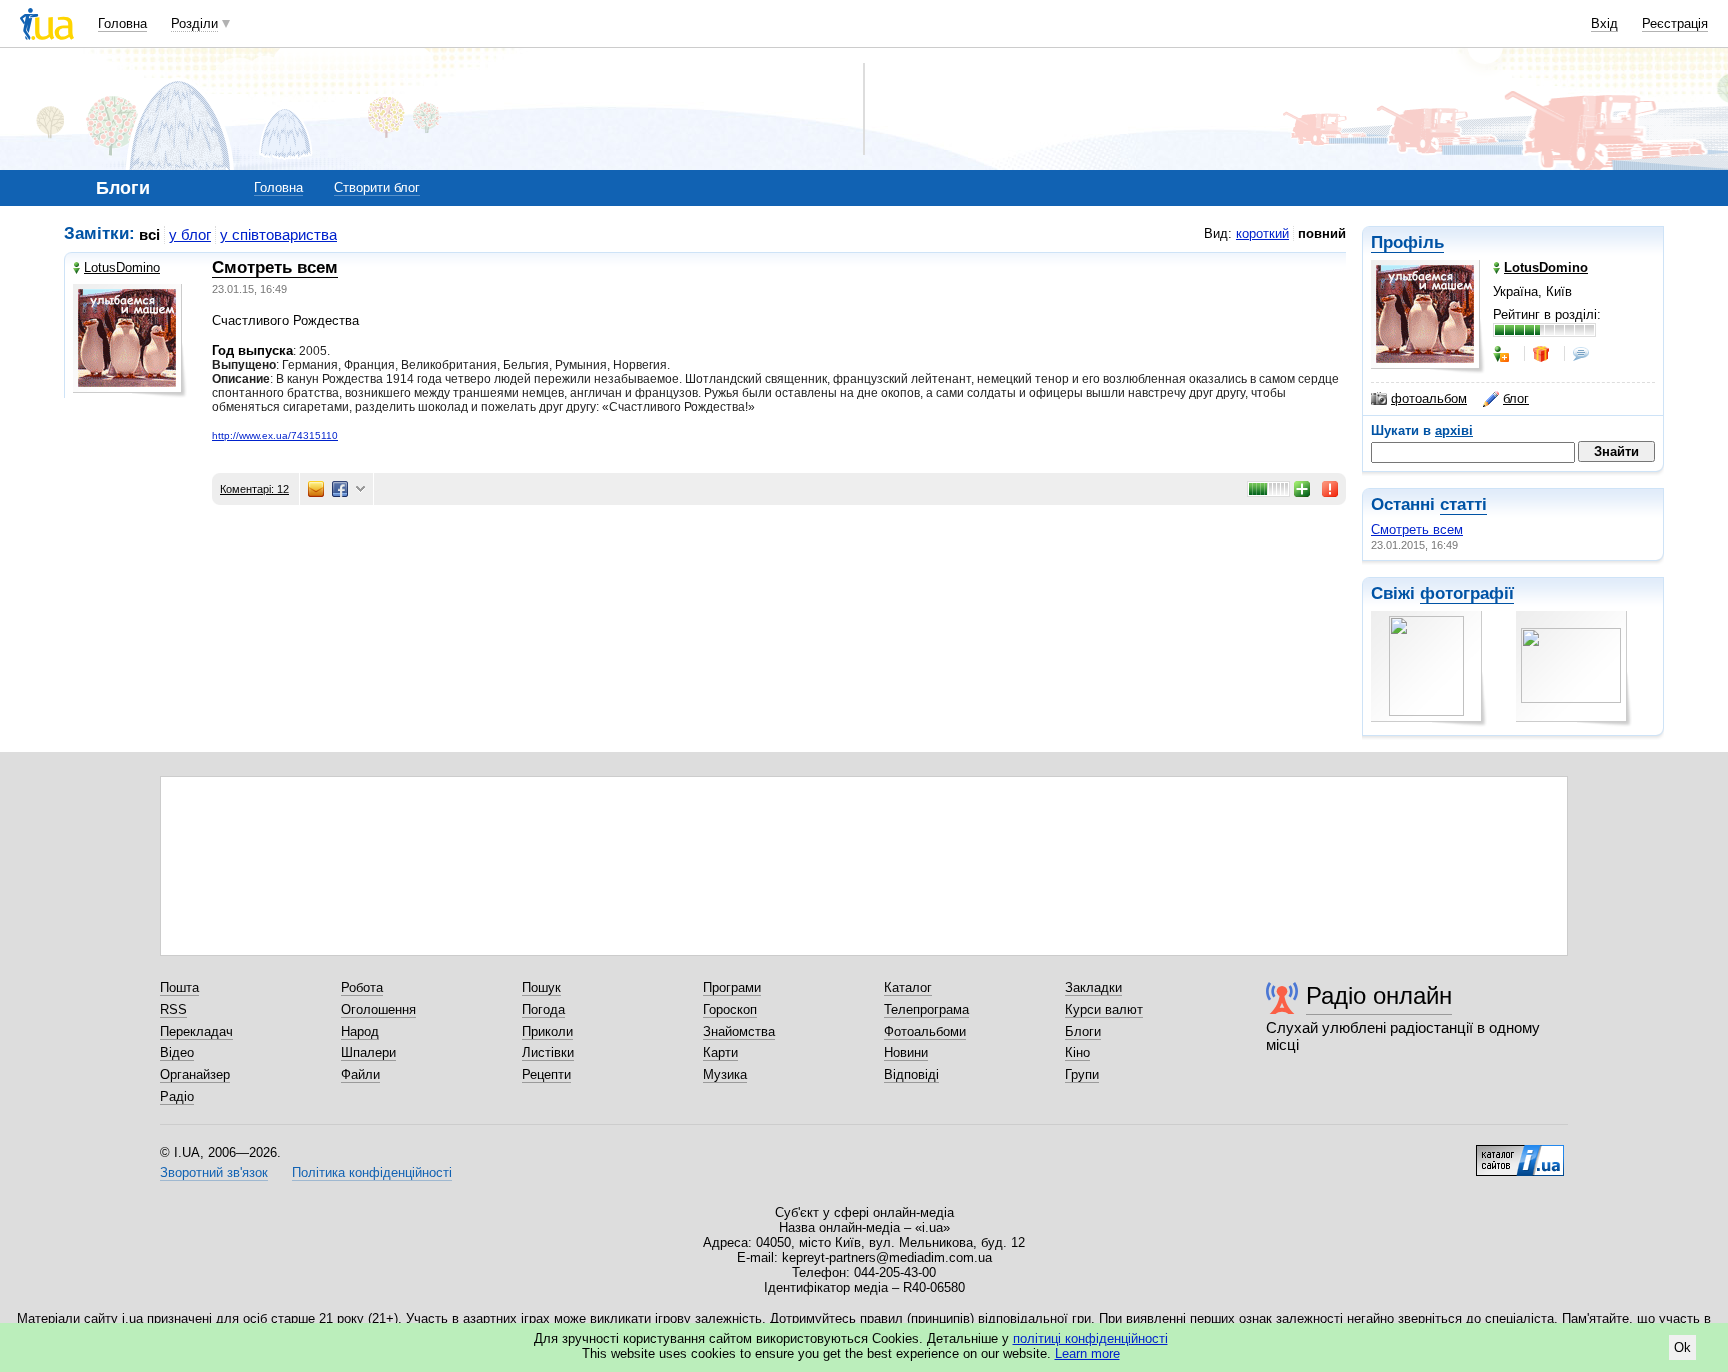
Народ (360, 1031)
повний (1322, 233)
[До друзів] (1503, 354)
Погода (543, 1009)
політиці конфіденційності (1090, 1338)
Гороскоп (730, 1009)
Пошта (179, 987)
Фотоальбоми (925, 1031)
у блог (190, 234)
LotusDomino (122, 267)
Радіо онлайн (1379, 995)
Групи (1082, 1074)
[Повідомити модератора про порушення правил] (1331, 489)
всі (149, 234)
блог (1516, 398)
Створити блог (377, 187)
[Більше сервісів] (360, 489)
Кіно (1077, 1052)
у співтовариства (278, 234)
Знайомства (739, 1031)
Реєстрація (1675, 23)
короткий (1262, 233)
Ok (1682, 1347)
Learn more (1087, 1353)
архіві (1454, 430)
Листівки (548, 1052)
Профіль (1407, 242)
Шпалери (368, 1052)
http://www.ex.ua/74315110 (275, 435)
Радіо (177, 1096)
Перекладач (196, 1031)
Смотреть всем (1417, 529)
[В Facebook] (340, 489)
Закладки (1093, 987)
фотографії (1467, 593)
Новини (906, 1052)
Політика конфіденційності (372, 1172)
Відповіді (911, 1074)
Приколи (547, 1031)
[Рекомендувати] (1303, 489)
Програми (732, 987)
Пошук (541, 987)
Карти (720, 1052)
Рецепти (546, 1074)
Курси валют (1104, 1009)
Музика (725, 1074)
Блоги (1083, 1031)
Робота (362, 987)
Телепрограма (926, 1009)
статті (1463, 504)
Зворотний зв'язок (214, 1172)
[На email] (316, 489)
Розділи (194, 23)
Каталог (908, 987)
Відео (177, 1052)
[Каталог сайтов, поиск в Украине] (1520, 1153)
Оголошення (378, 1009)
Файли (360, 1074)
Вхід (1604, 23)
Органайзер (195, 1074)
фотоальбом (1429, 398)
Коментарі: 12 (254, 489)
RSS (173, 1009)
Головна (122, 23)
